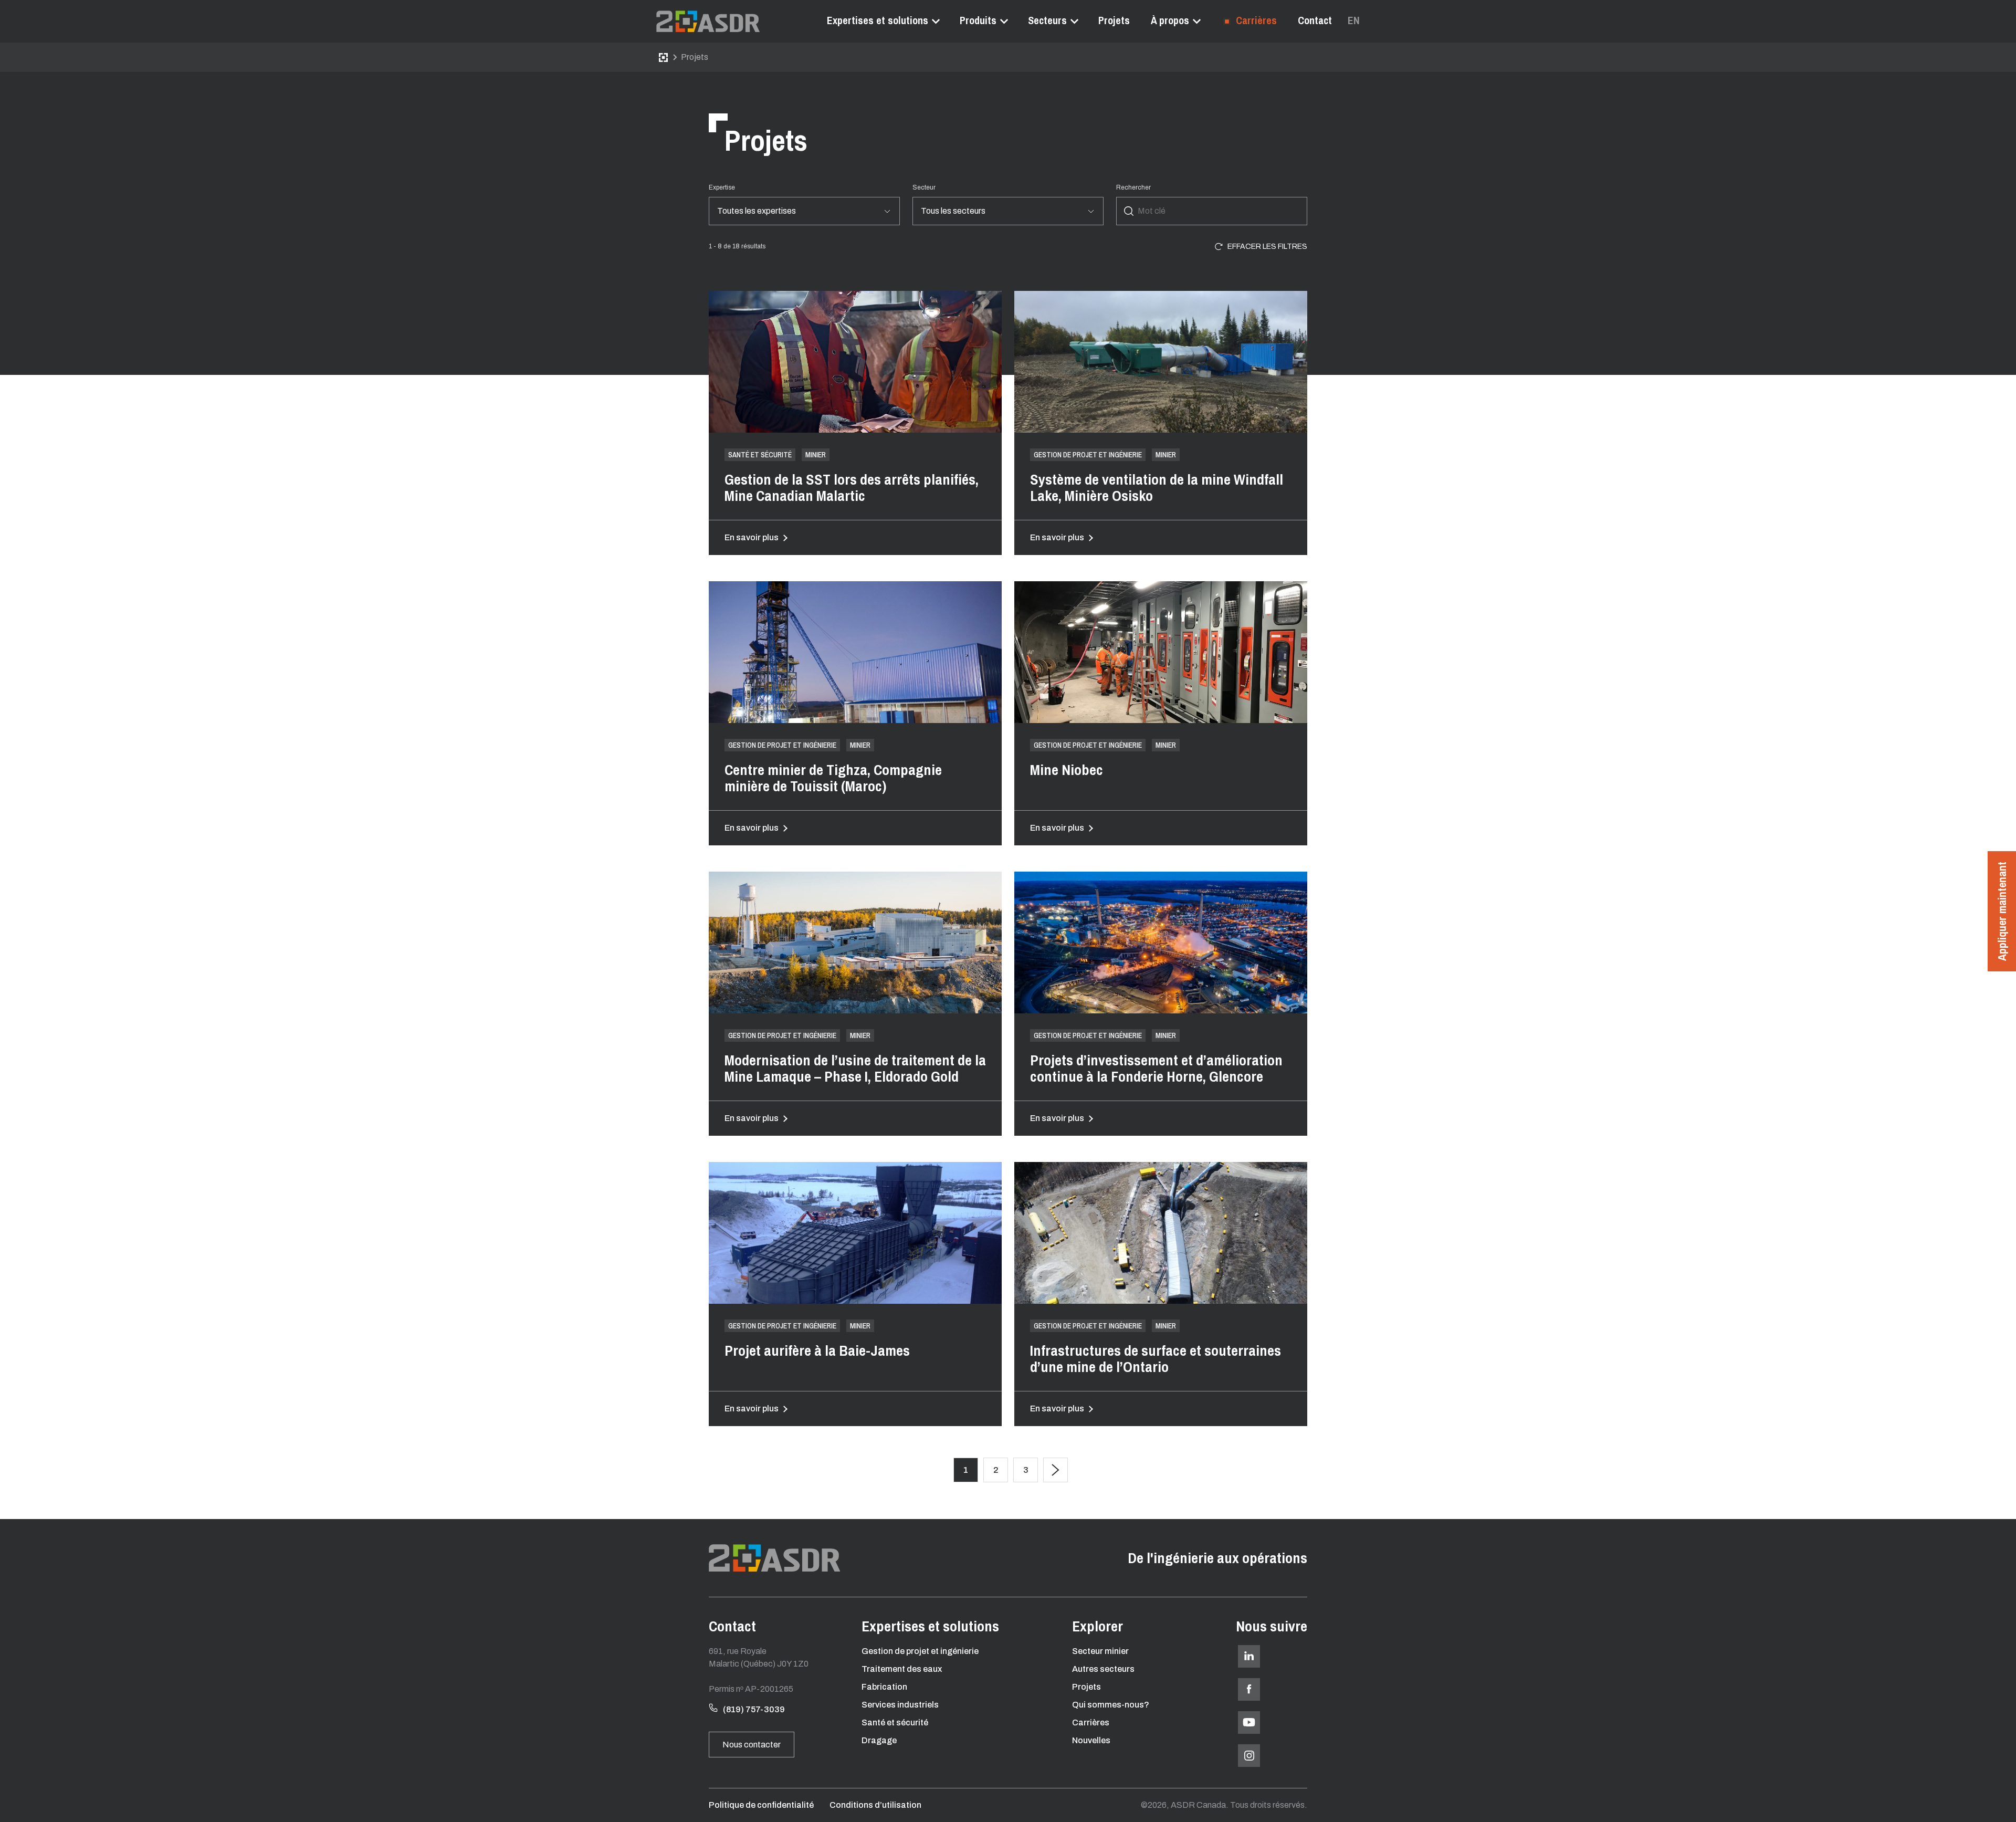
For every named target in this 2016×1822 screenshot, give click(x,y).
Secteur (924, 187)
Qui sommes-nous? (1111, 1705)
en (1354, 20)
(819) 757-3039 (754, 1709)
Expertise (722, 187)
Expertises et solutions (878, 20)
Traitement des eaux (902, 1669)
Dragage (879, 1740)
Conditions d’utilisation (875, 1805)
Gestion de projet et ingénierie (920, 1651)
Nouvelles (1091, 1740)
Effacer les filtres (1267, 247)
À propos (1170, 20)
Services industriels (900, 1705)
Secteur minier (1100, 1651)
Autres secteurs (1103, 1669)
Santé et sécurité (895, 1722)
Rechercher (1133, 187)
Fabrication (884, 1687)
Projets (1114, 20)
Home (663, 57)
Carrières (1255, 20)
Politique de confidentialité (761, 1805)
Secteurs (1047, 20)
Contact (1315, 20)
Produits (978, 20)
